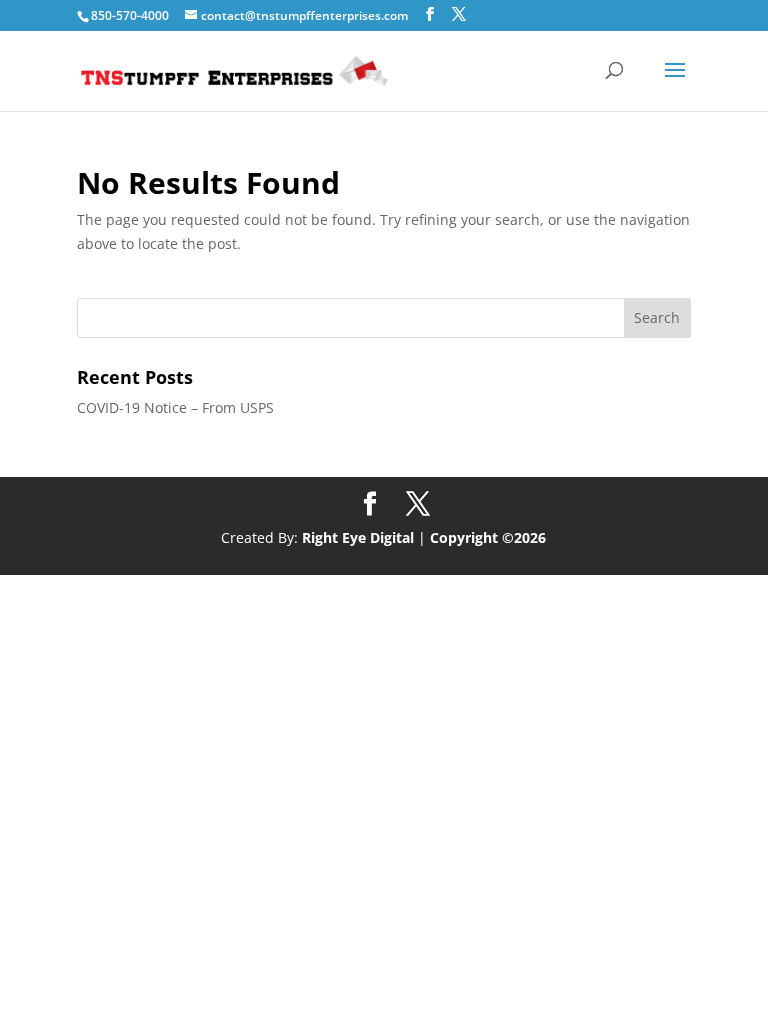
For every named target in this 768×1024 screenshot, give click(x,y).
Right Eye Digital (358, 537)
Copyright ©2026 (488, 537)
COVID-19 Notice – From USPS (175, 407)
